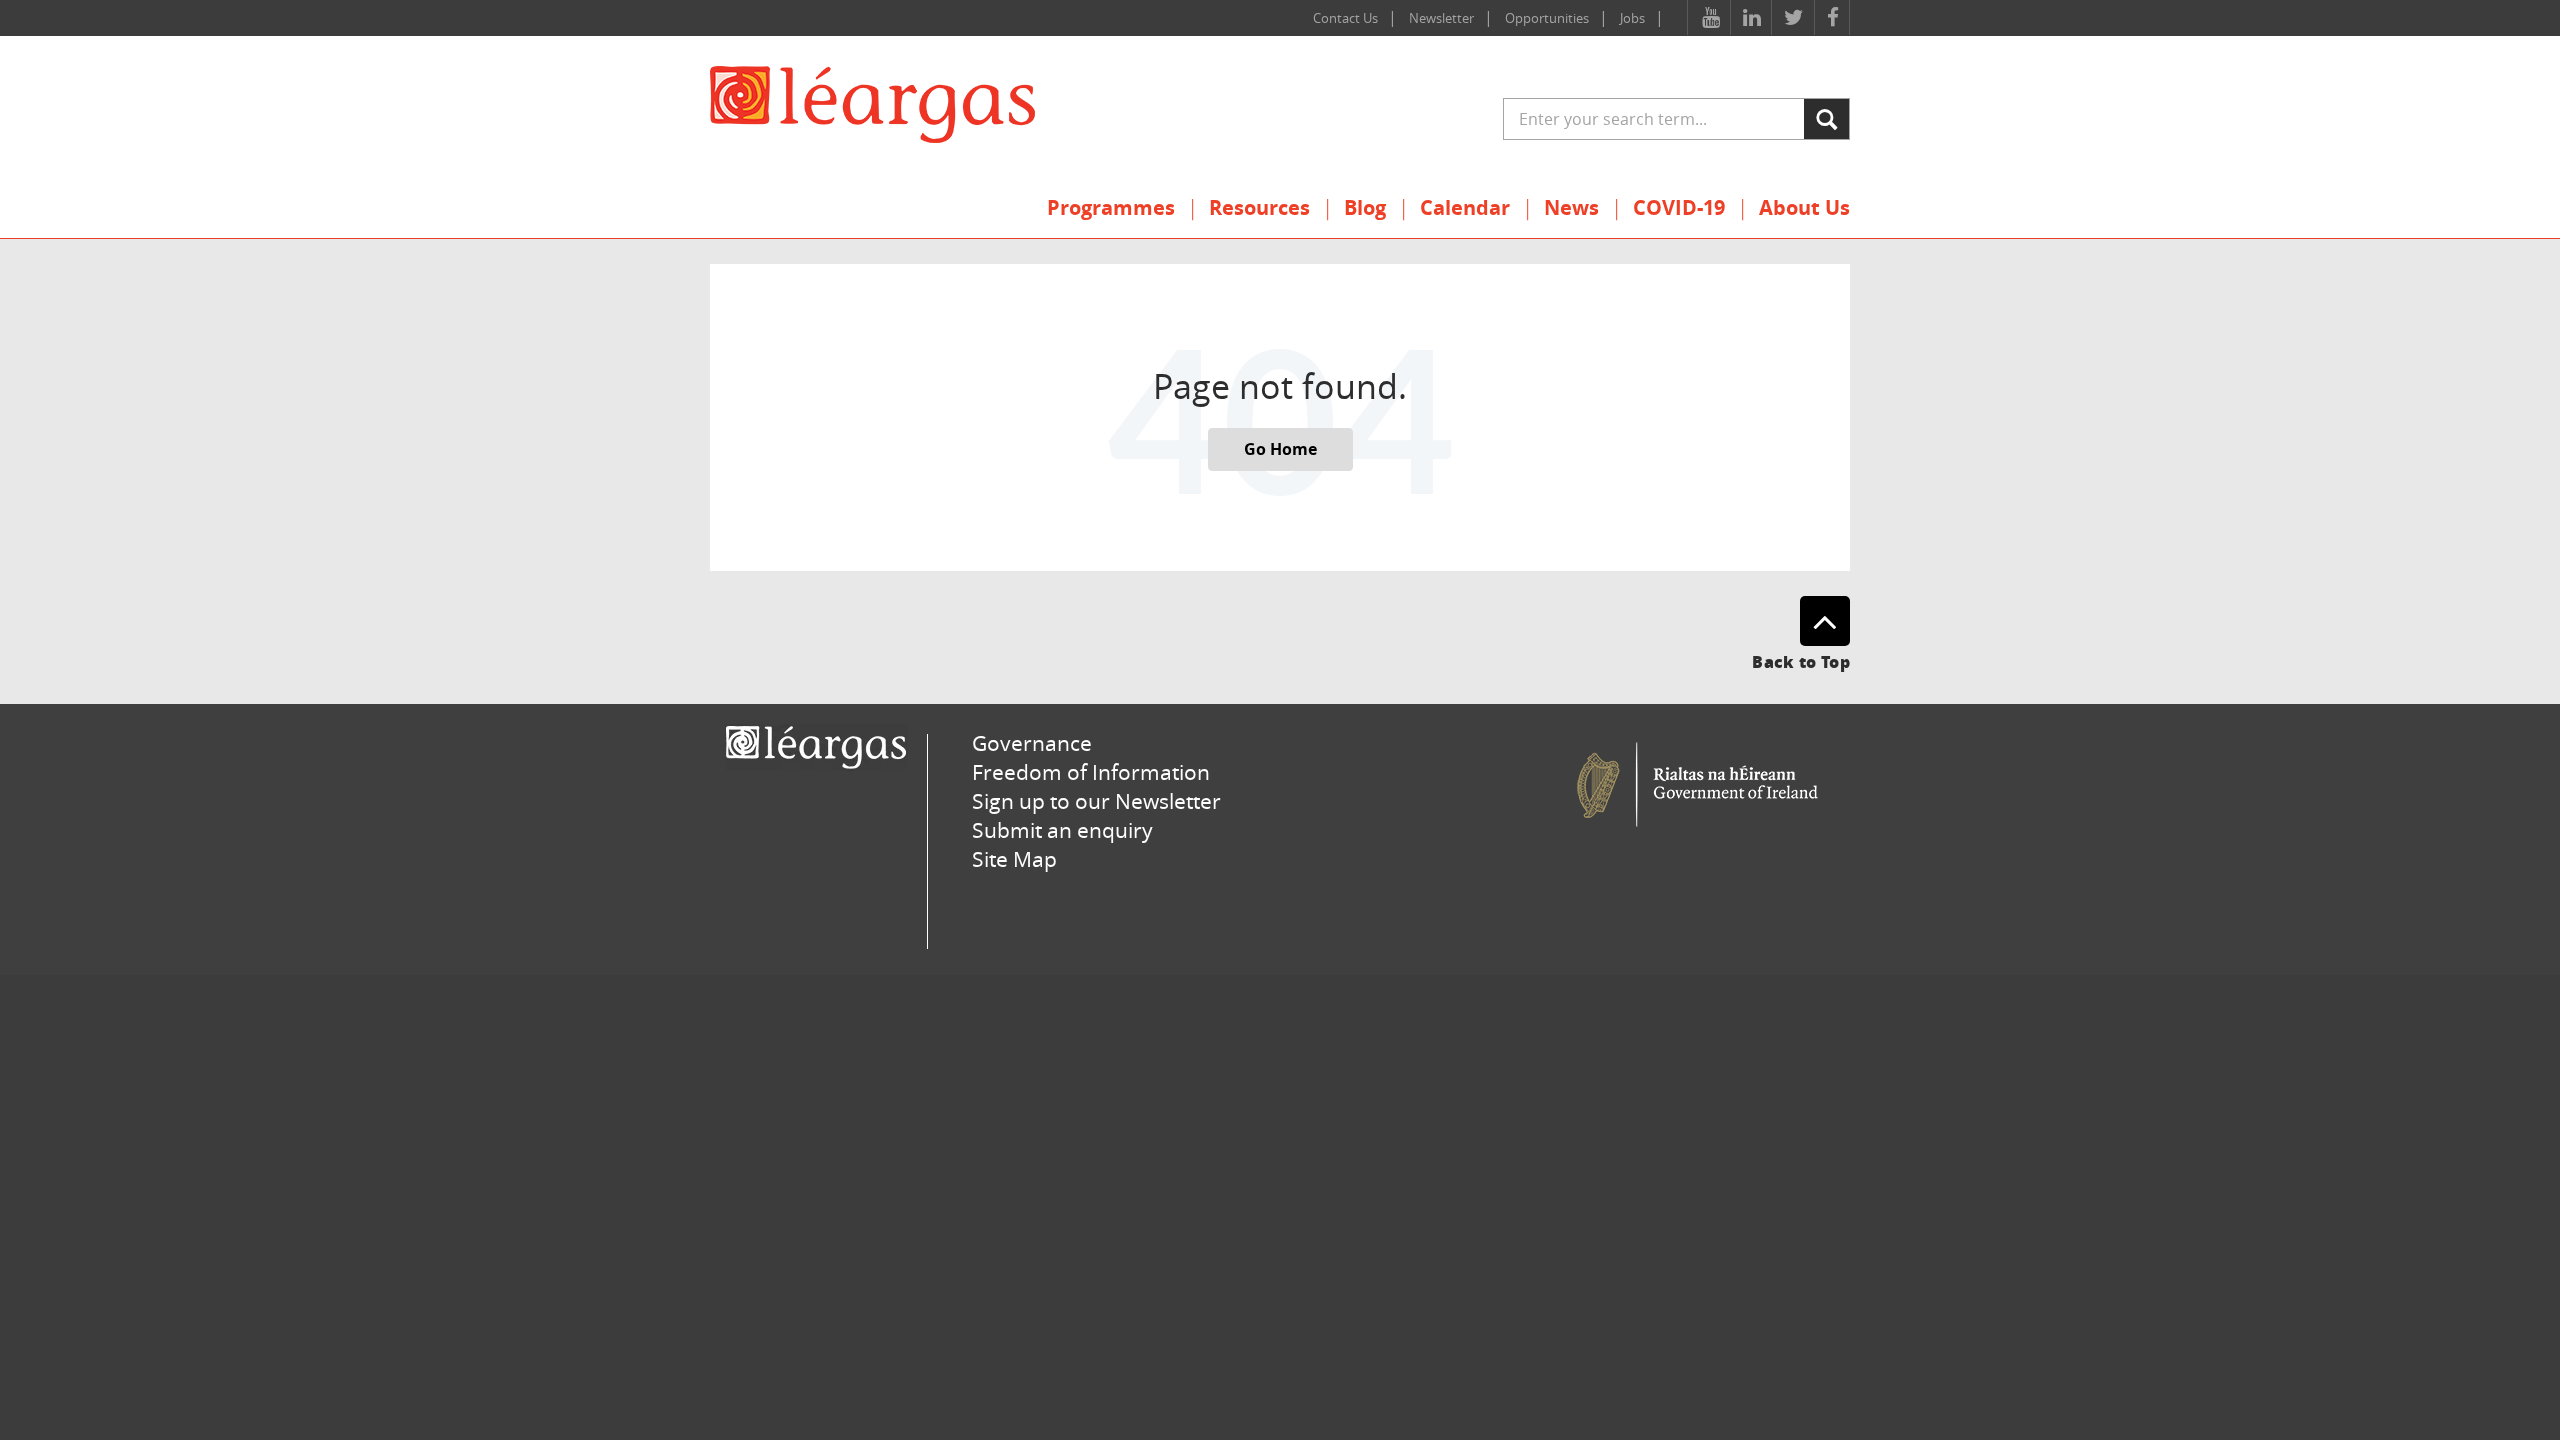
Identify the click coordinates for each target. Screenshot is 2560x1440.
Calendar (1465, 207)
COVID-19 (1679, 207)
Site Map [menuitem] (1014, 859)
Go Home (1280, 449)
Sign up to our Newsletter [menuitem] (1096, 801)
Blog (1365, 207)
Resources (1259, 207)
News (1571, 207)
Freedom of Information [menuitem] (1091, 772)
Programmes (1111, 207)
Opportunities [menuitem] (1547, 18)
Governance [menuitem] (1032, 743)
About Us (1804, 207)
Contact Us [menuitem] (1345, 18)
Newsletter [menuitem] (1441, 18)
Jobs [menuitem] (1632, 18)
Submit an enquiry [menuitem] (1062, 830)
